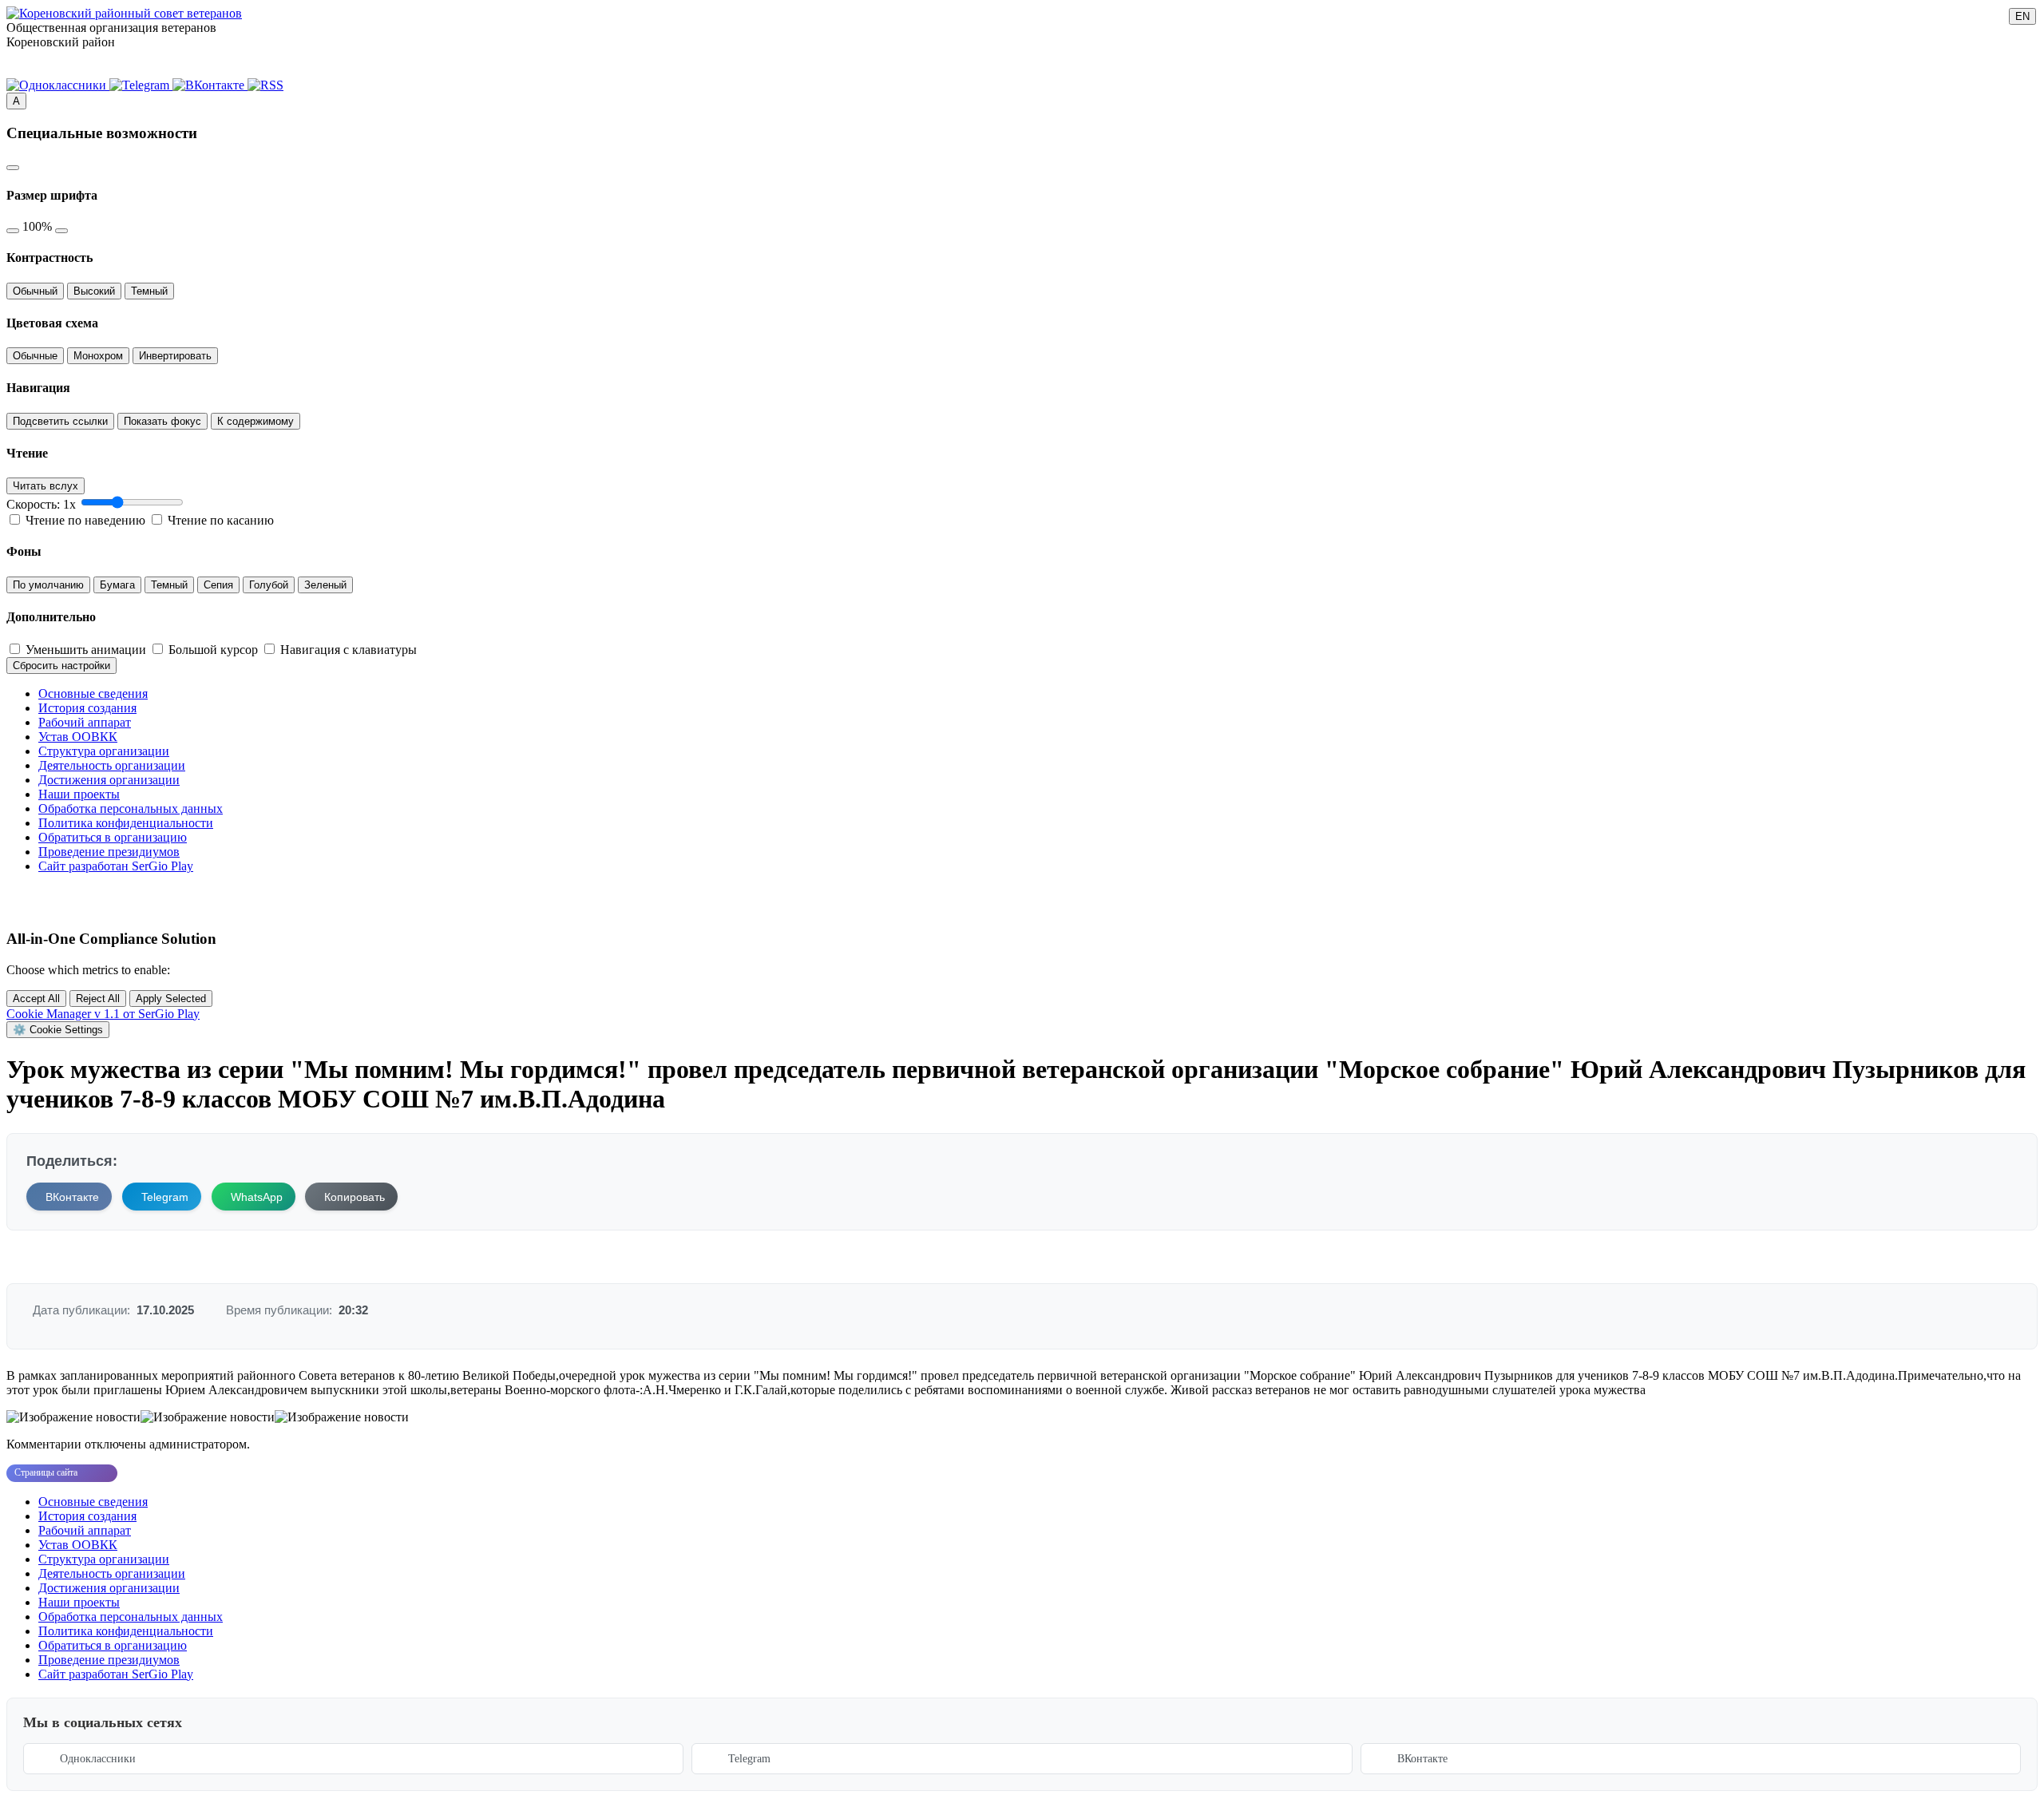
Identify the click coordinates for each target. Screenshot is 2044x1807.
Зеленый (325, 585)
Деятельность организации (112, 765)
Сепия (218, 585)
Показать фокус (162, 421)
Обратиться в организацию (113, 837)
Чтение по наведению (87, 520)
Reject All (98, 999)
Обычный (35, 291)
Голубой (269, 585)
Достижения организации (109, 780)
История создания (87, 708)
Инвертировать (175, 356)
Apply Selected (171, 999)
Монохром (98, 356)
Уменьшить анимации (87, 650)
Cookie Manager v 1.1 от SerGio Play (103, 1014)
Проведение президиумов (109, 852)
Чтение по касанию (221, 520)
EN (2022, 16)
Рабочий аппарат (85, 722)
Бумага (117, 585)
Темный (149, 291)
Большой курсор (215, 650)
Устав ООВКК (78, 737)
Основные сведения (93, 693)
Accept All (36, 999)
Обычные (35, 356)
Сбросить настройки (61, 666)
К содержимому (255, 421)
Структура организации (104, 751)
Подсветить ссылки (60, 421)
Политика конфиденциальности (126, 823)
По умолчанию (48, 585)
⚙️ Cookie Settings (58, 1030)
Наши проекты (79, 794)
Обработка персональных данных (131, 808)
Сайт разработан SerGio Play (116, 866)
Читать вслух (46, 486)
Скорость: (41, 504)
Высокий (94, 291)
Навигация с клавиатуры (349, 650)
